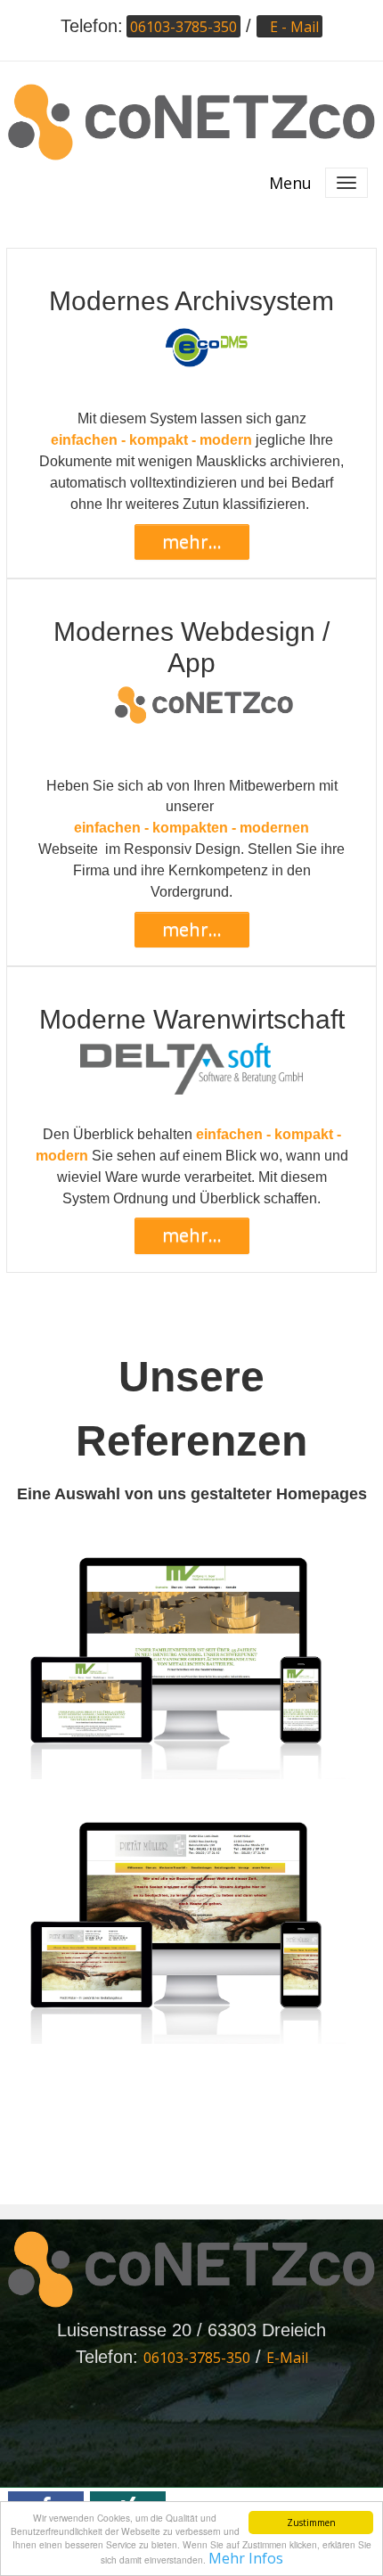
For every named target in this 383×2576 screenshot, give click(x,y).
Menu (290, 183)
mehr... (192, 541)
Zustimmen (311, 2523)
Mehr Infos (246, 2558)
